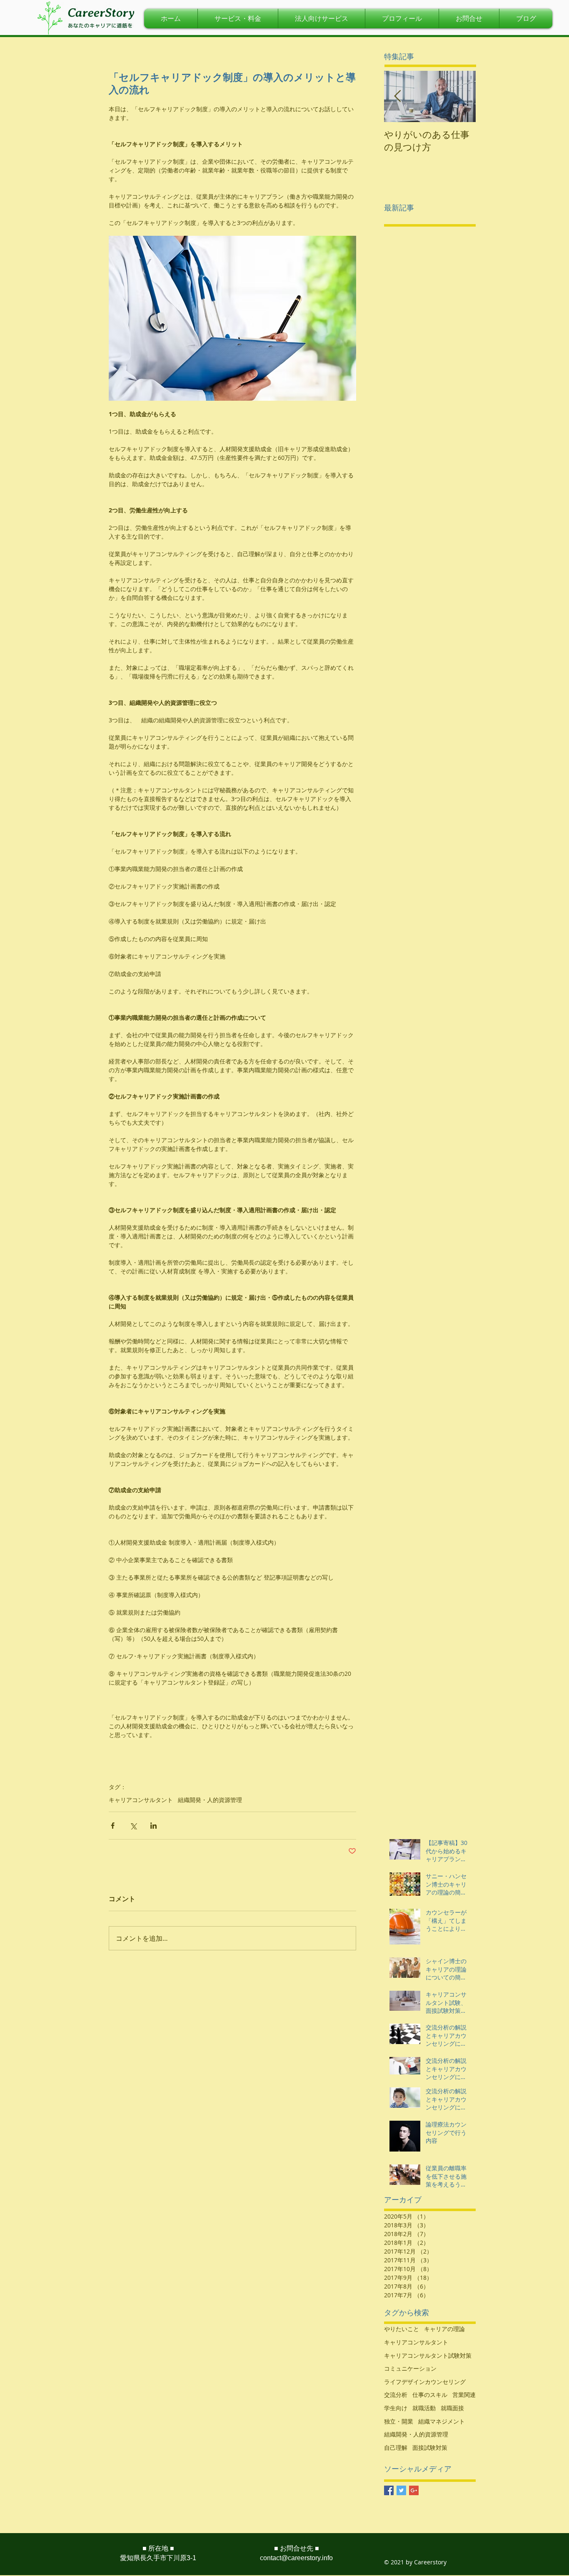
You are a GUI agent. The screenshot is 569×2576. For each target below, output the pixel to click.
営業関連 (464, 2395)
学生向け (396, 2408)
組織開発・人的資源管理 (210, 1800)
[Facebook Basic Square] (389, 2490)
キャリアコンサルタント (141, 1800)
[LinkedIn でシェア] (153, 1826)
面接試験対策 (430, 2447)
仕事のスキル (430, 2395)
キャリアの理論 (444, 2329)
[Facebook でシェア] (113, 1826)
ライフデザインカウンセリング (425, 2382)
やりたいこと (402, 2329)
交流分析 (396, 2395)
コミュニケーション (410, 2368)
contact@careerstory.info (296, 2558)
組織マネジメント (442, 2421)
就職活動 (424, 2408)
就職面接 (452, 2408)
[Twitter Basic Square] (401, 2490)
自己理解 (396, 2447)
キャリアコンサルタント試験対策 (428, 2355)
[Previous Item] (397, 96)
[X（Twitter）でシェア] (133, 1826)
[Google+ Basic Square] (414, 2490)
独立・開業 (399, 2421)
